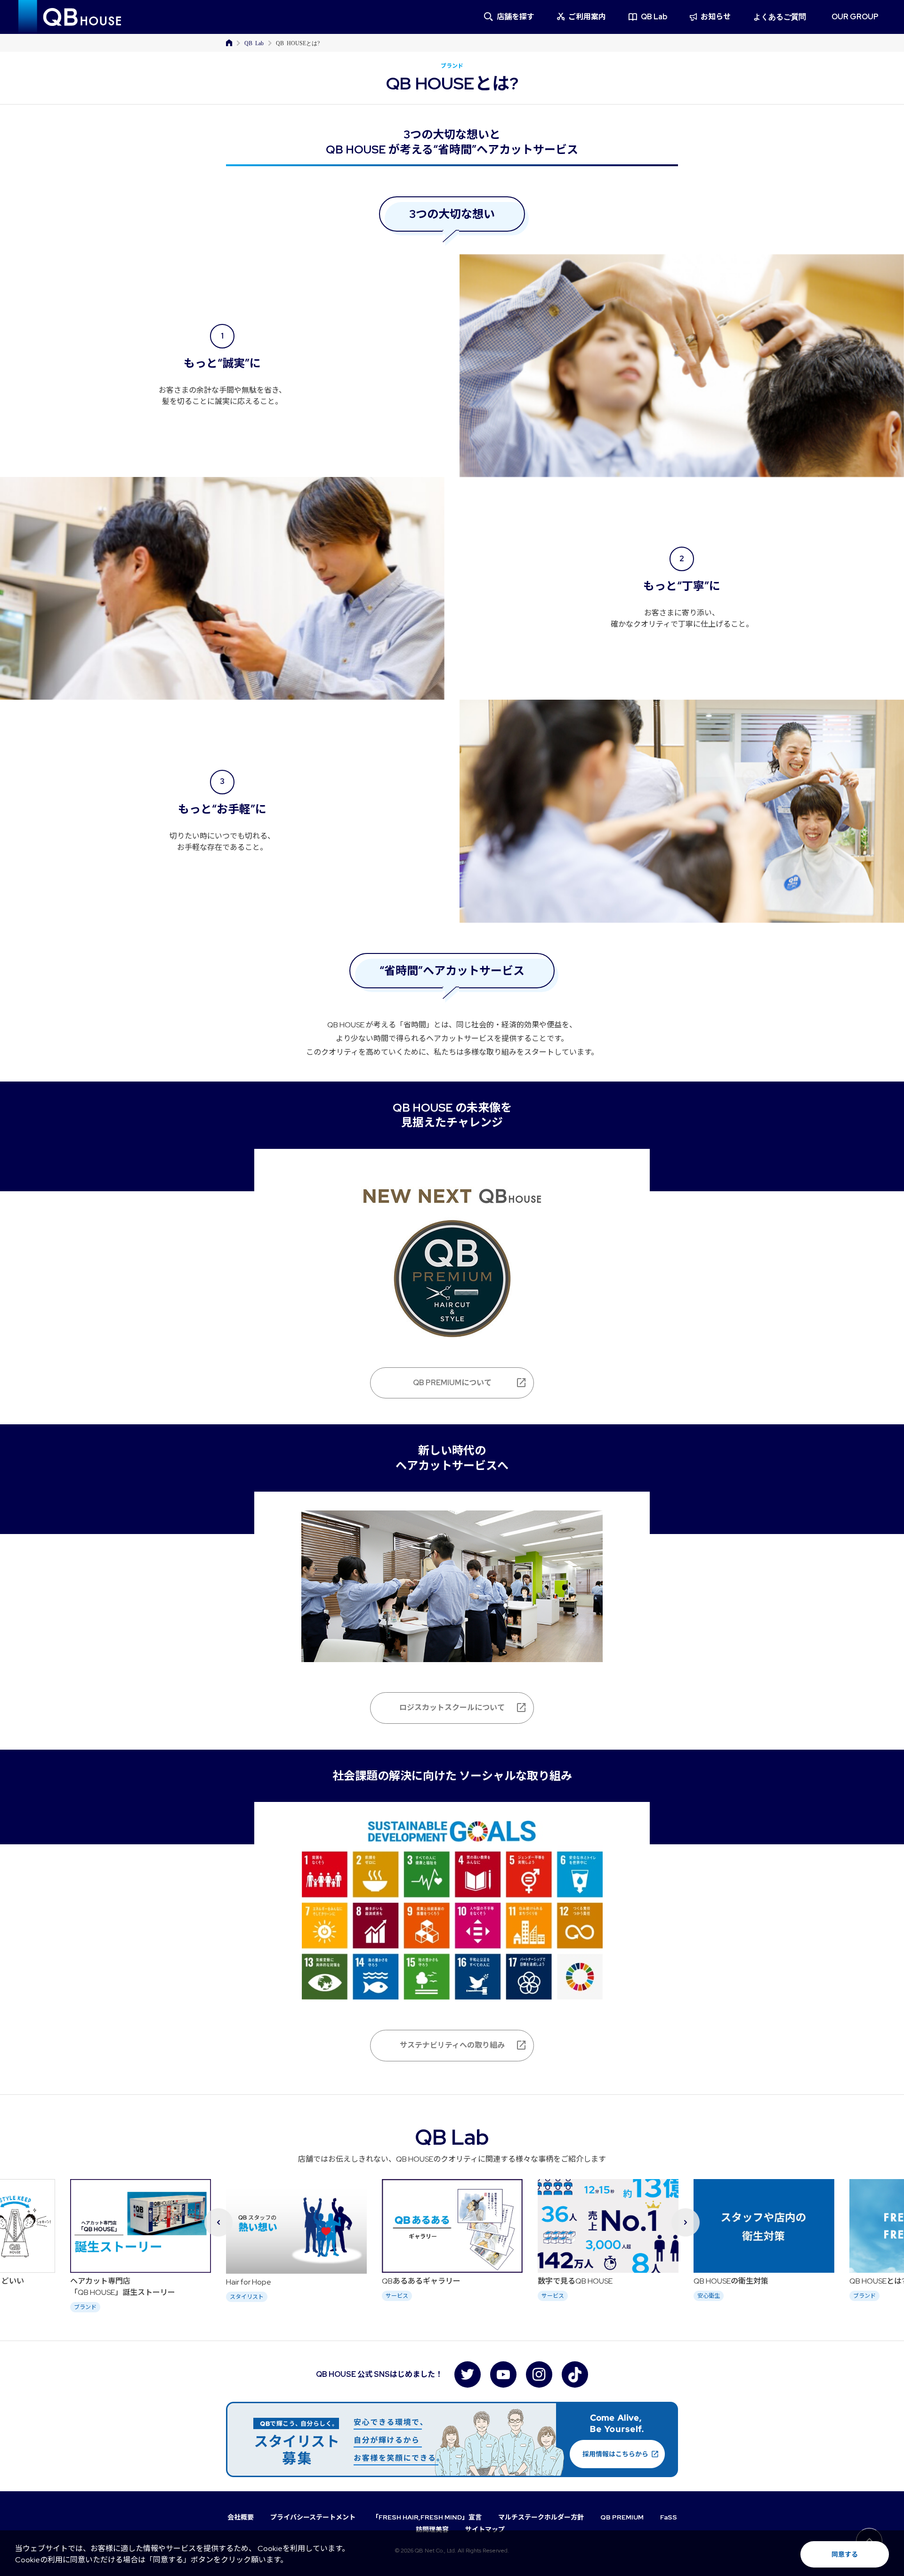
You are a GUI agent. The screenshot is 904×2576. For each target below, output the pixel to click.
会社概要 (241, 2517)
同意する (845, 2554)
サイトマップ (485, 2529)
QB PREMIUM (622, 2517)
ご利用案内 (587, 17)
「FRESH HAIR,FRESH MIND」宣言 (427, 2517)
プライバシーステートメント (313, 2517)
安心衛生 (553, 2296)
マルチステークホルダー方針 (541, 2517)
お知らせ (716, 17)
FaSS (669, 2517)
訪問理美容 (432, 2529)
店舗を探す (516, 17)
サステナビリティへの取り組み (452, 2045)
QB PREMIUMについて (452, 1383)
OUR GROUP (855, 17)
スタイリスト (91, 2297)
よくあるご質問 (780, 17)
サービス (241, 2296)
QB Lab (654, 17)
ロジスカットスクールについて (452, 1708)
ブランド (709, 2296)
